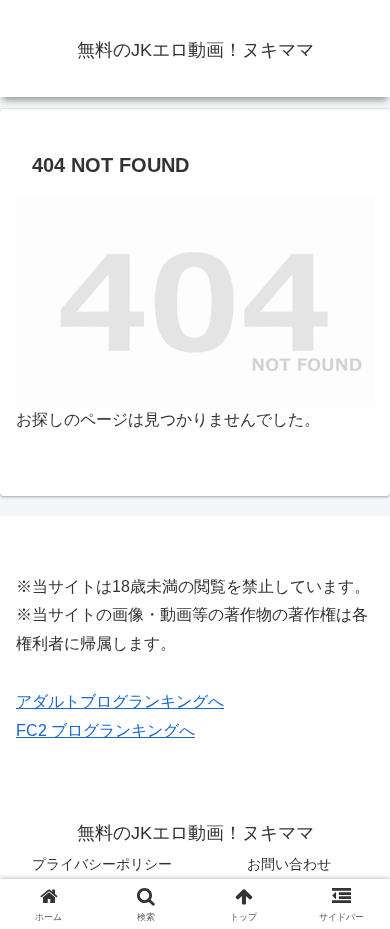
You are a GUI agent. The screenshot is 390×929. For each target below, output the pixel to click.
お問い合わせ (289, 864)
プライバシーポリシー (102, 864)
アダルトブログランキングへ (120, 701)
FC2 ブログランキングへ (105, 730)
